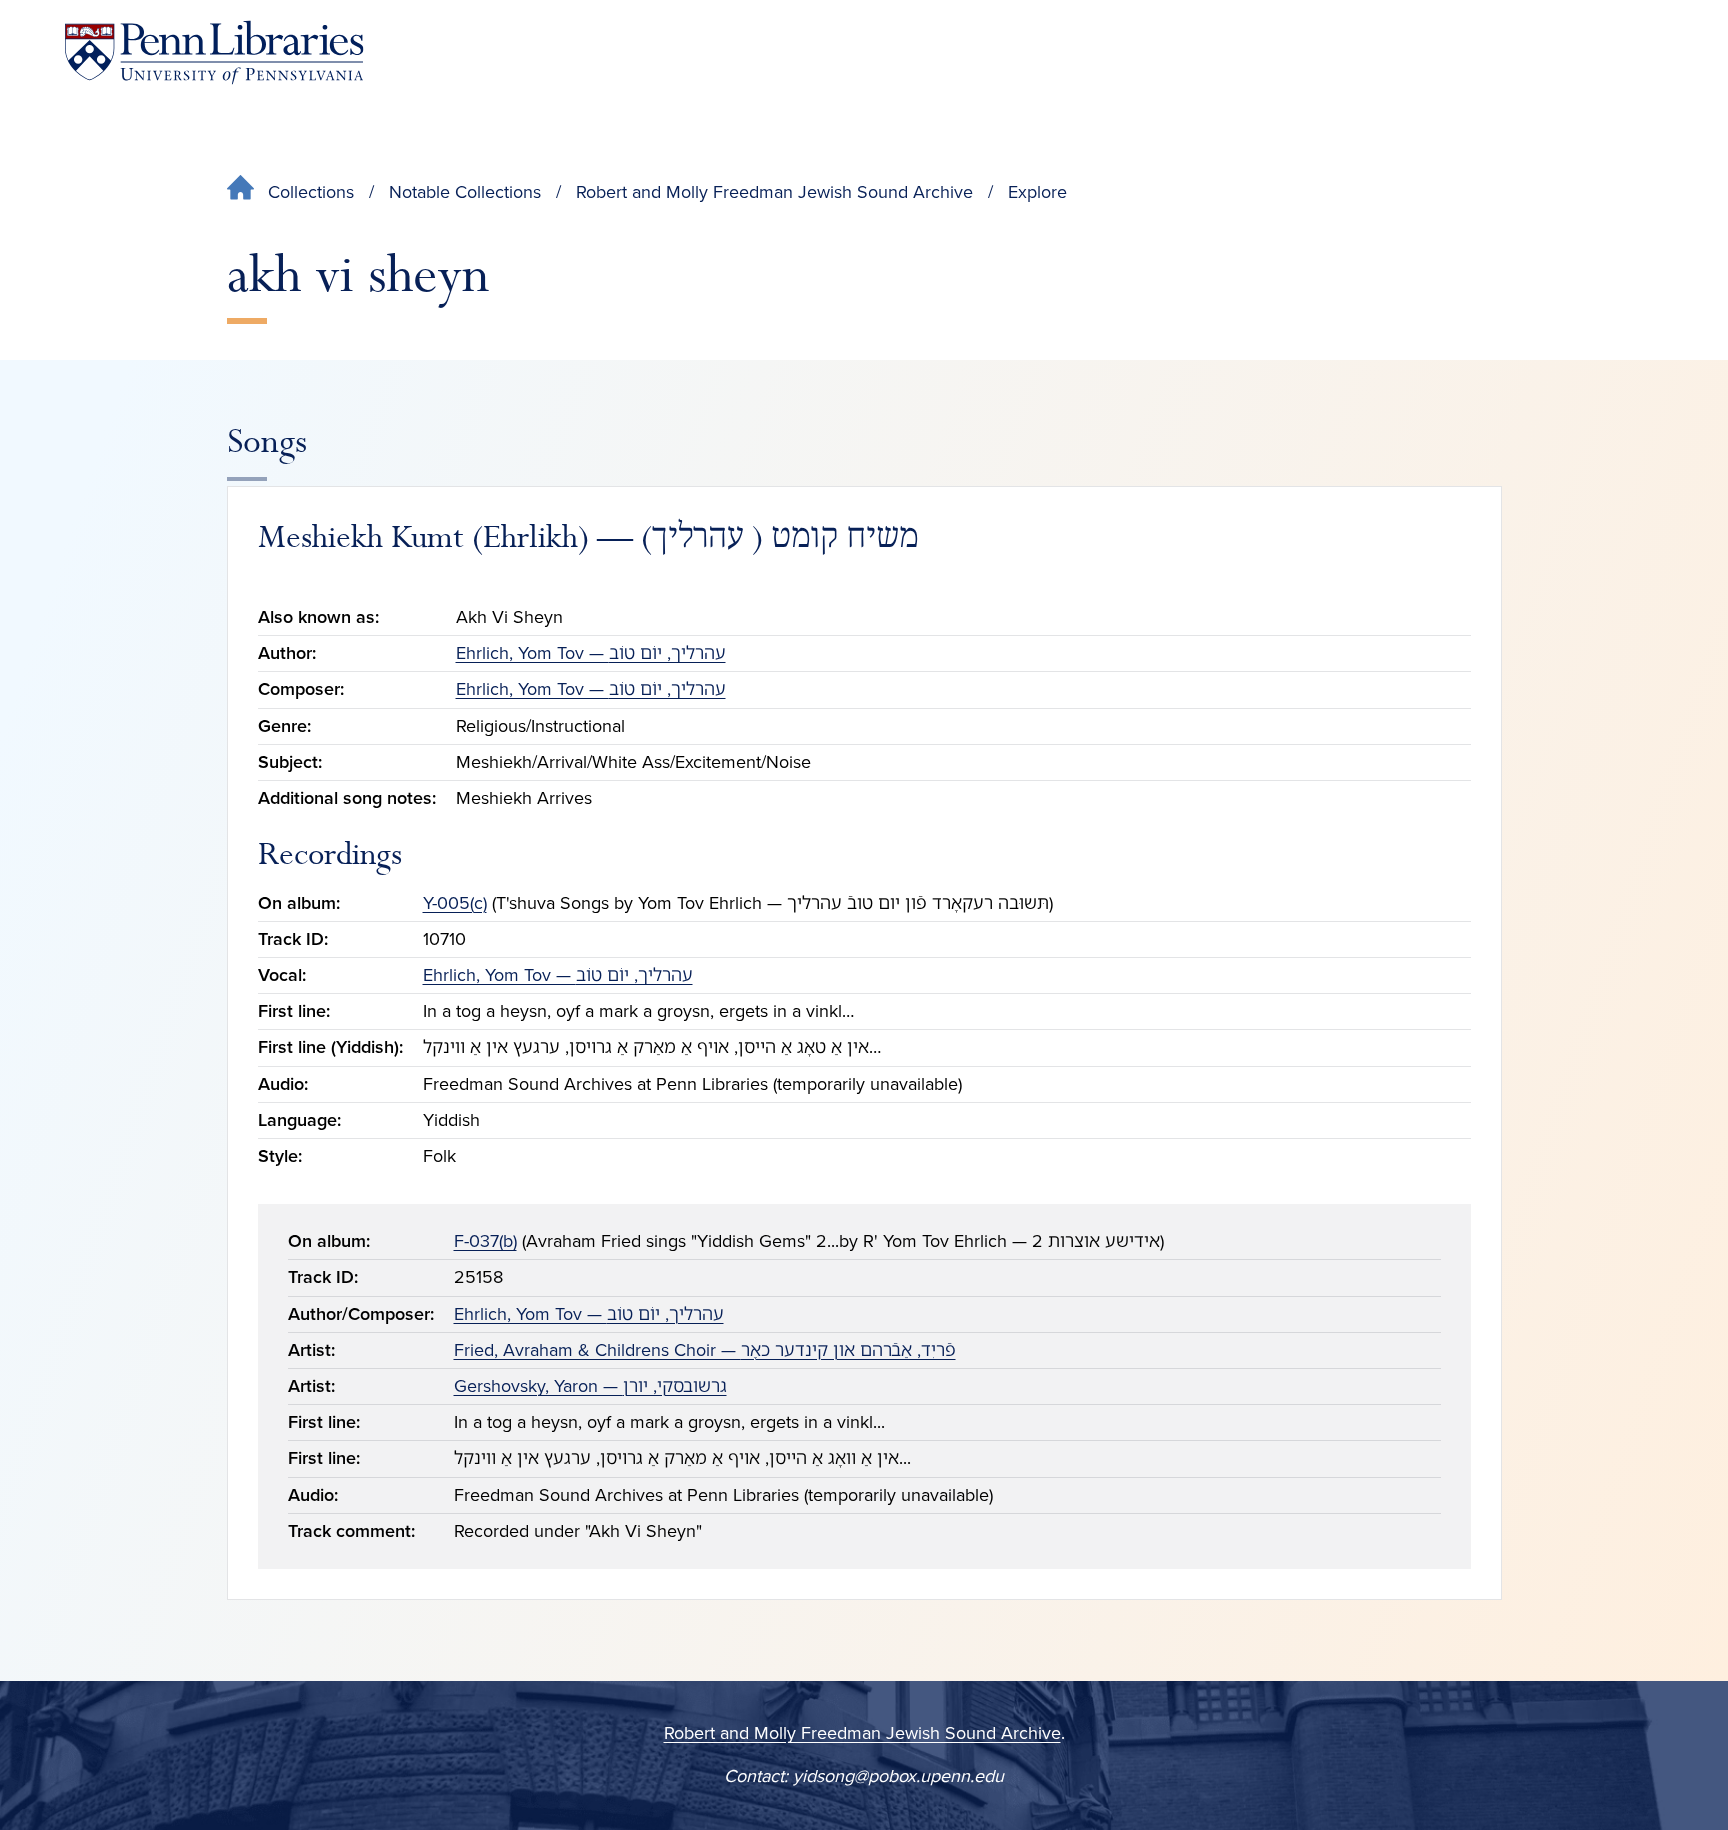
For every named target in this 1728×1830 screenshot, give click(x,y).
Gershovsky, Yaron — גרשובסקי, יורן (590, 1386)
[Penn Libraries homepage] (214, 52)
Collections (311, 192)
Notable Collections (465, 192)
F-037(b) (485, 1241)
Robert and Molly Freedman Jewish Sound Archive (774, 192)
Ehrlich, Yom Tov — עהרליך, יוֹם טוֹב (591, 653)
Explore (1037, 192)
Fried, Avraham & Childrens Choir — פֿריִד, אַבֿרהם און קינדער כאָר (705, 1350)
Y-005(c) (455, 903)
